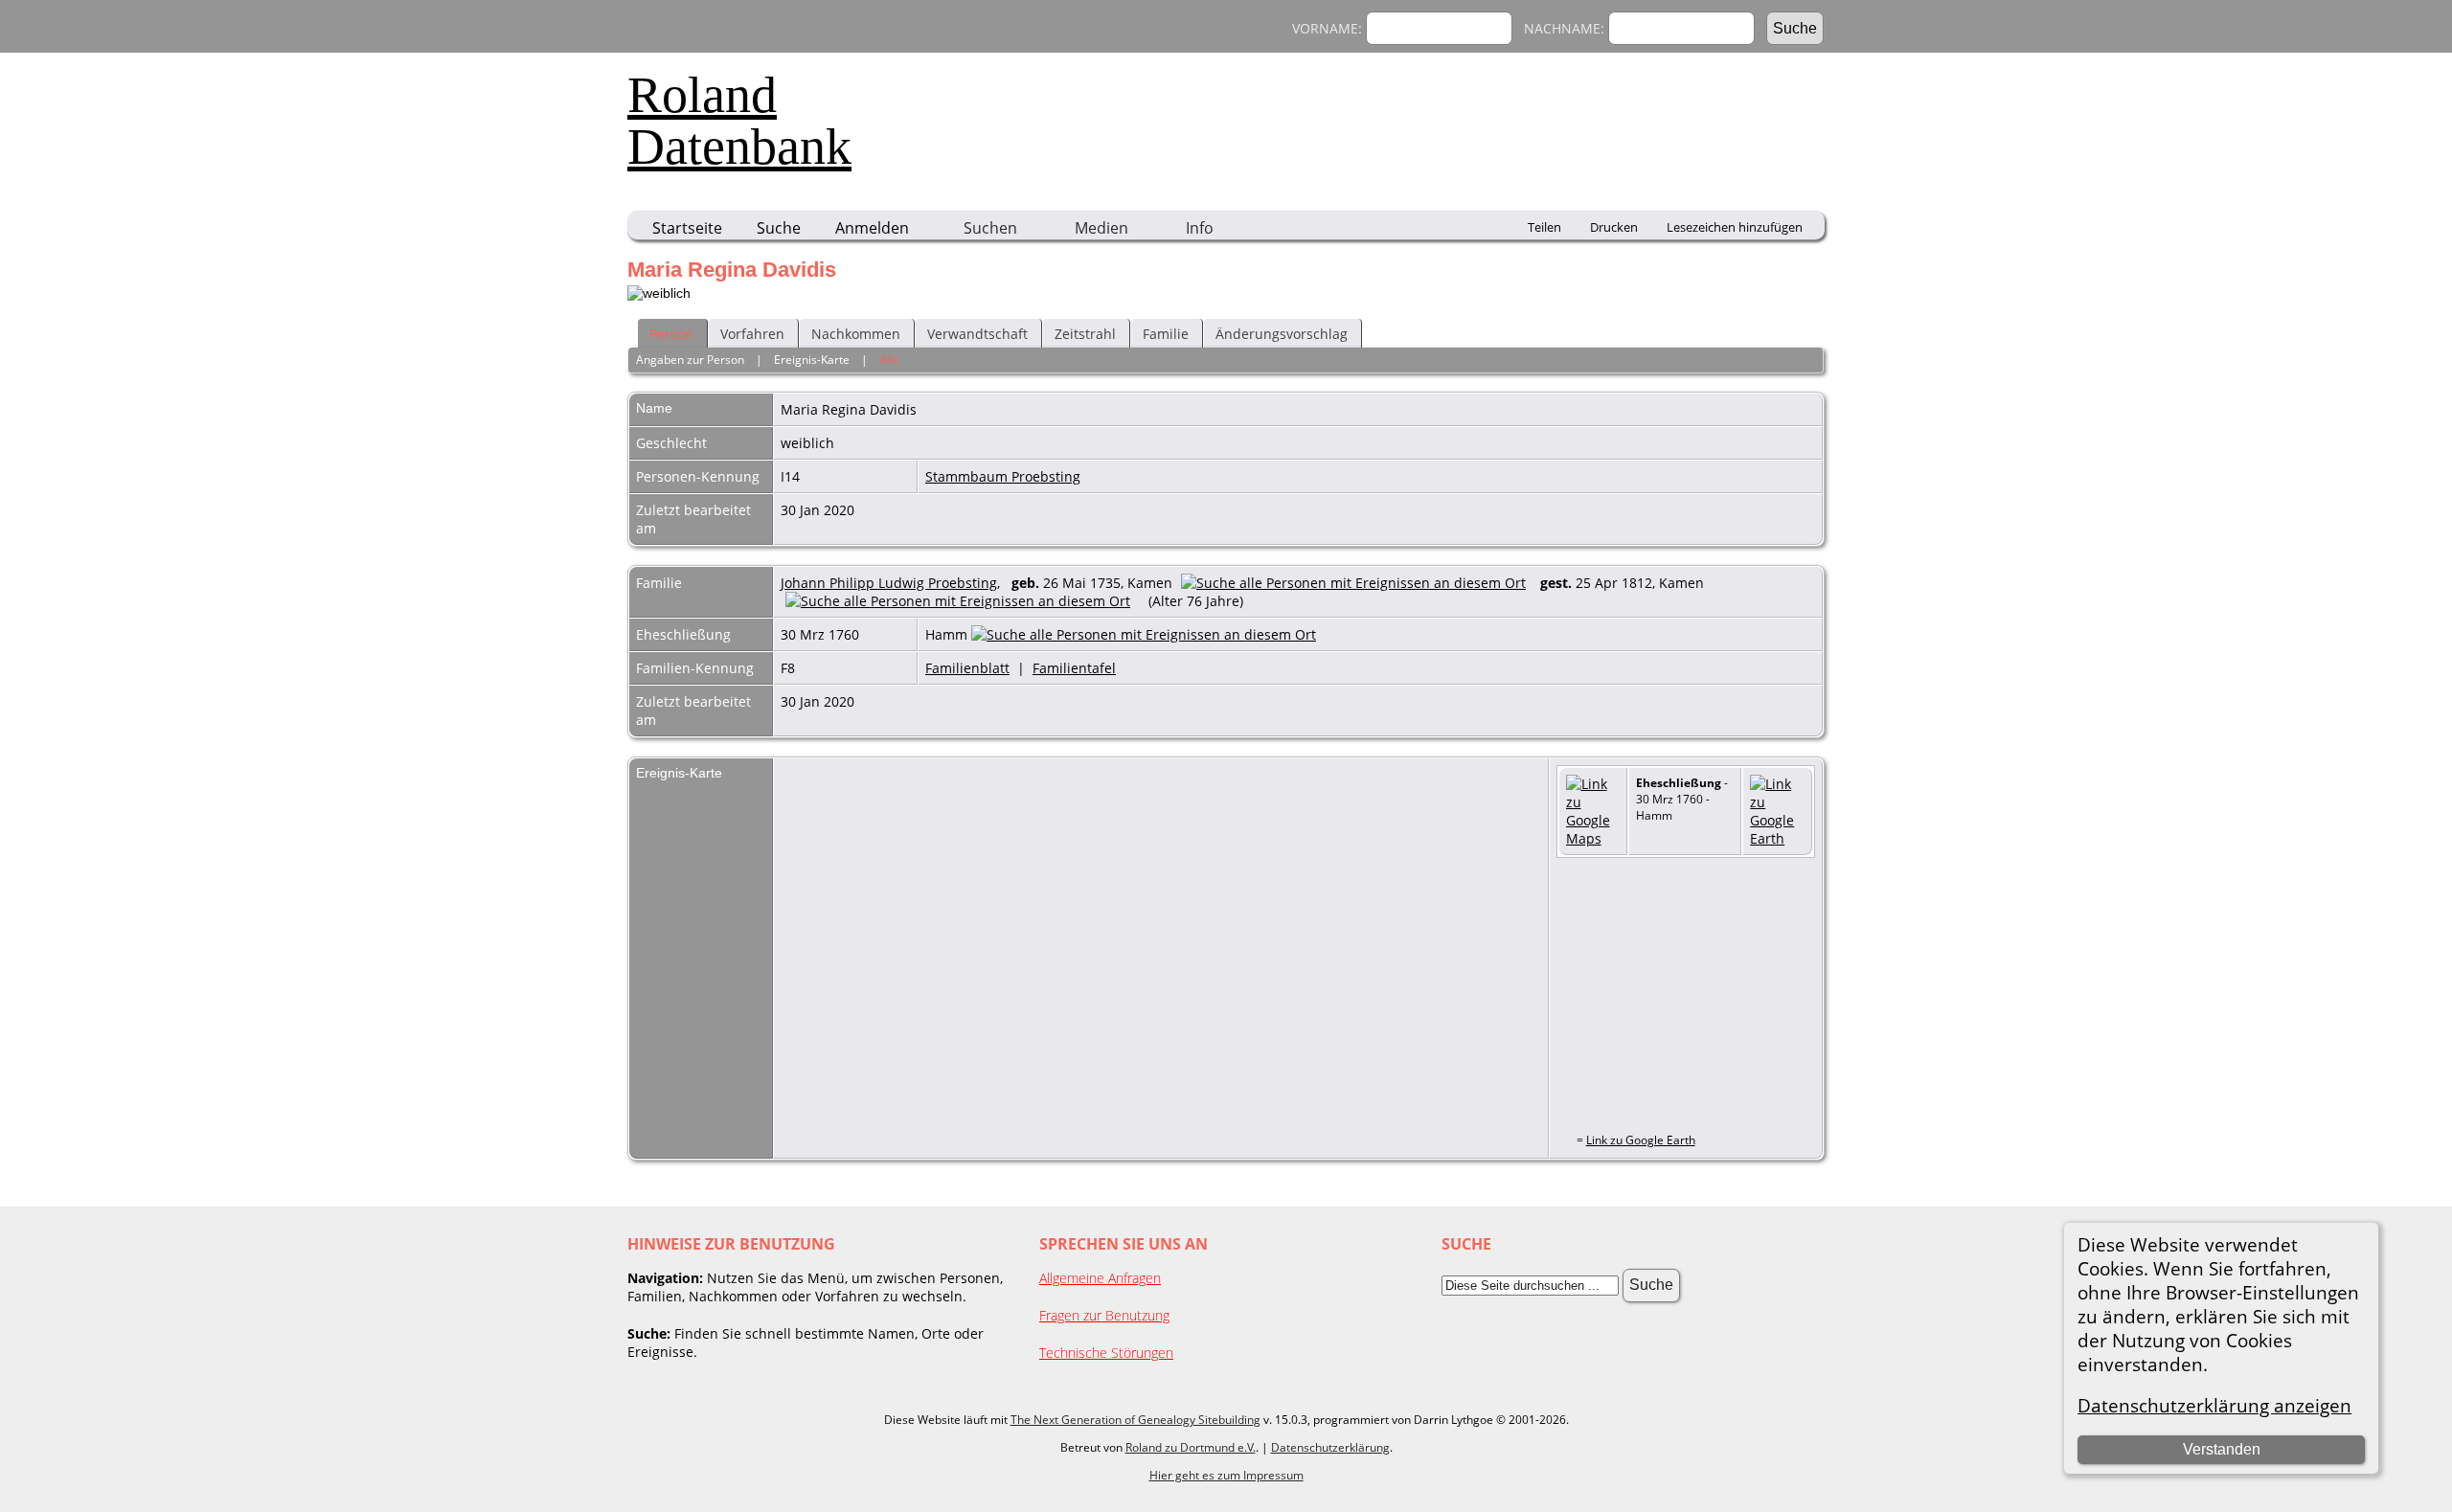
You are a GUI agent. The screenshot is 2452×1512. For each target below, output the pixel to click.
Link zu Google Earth (1641, 1140)
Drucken (1614, 227)
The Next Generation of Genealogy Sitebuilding (1135, 1420)
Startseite (687, 228)
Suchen (990, 228)
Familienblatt (967, 668)
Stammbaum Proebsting (1003, 476)
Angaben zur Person (690, 360)
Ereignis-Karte (812, 360)
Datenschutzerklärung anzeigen (2214, 1405)
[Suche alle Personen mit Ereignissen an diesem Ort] (1358, 583)
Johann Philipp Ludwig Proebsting (889, 583)
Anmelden (872, 228)
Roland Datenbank (739, 121)
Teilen (1544, 227)
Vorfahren (752, 334)
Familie (1166, 334)
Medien (1101, 228)
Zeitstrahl (1085, 334)
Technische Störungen (1106, 1353)
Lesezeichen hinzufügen (1735, 227)
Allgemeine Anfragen (1100, 1278)
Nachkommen (856, 334)
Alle (889, 360)
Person (671, 334)
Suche (779, 228)
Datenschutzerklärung (1330, 1447)
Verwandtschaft (977, 334)
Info (1200, 228)
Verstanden (2222, 1449)
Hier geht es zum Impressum (1226, 1475)
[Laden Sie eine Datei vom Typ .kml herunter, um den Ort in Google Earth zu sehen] (1777, 838)
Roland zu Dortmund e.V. (1191, 1447)
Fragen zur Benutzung (1104, 1315)
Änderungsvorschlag (1282, 334)
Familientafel (1074, 668)
